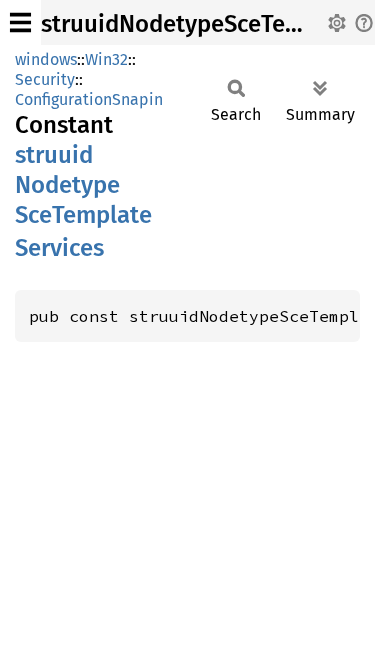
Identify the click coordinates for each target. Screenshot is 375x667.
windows (46, 59)
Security (45, 79)
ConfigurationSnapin (89, 99)
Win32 (106, 59)
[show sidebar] (20, 22)
